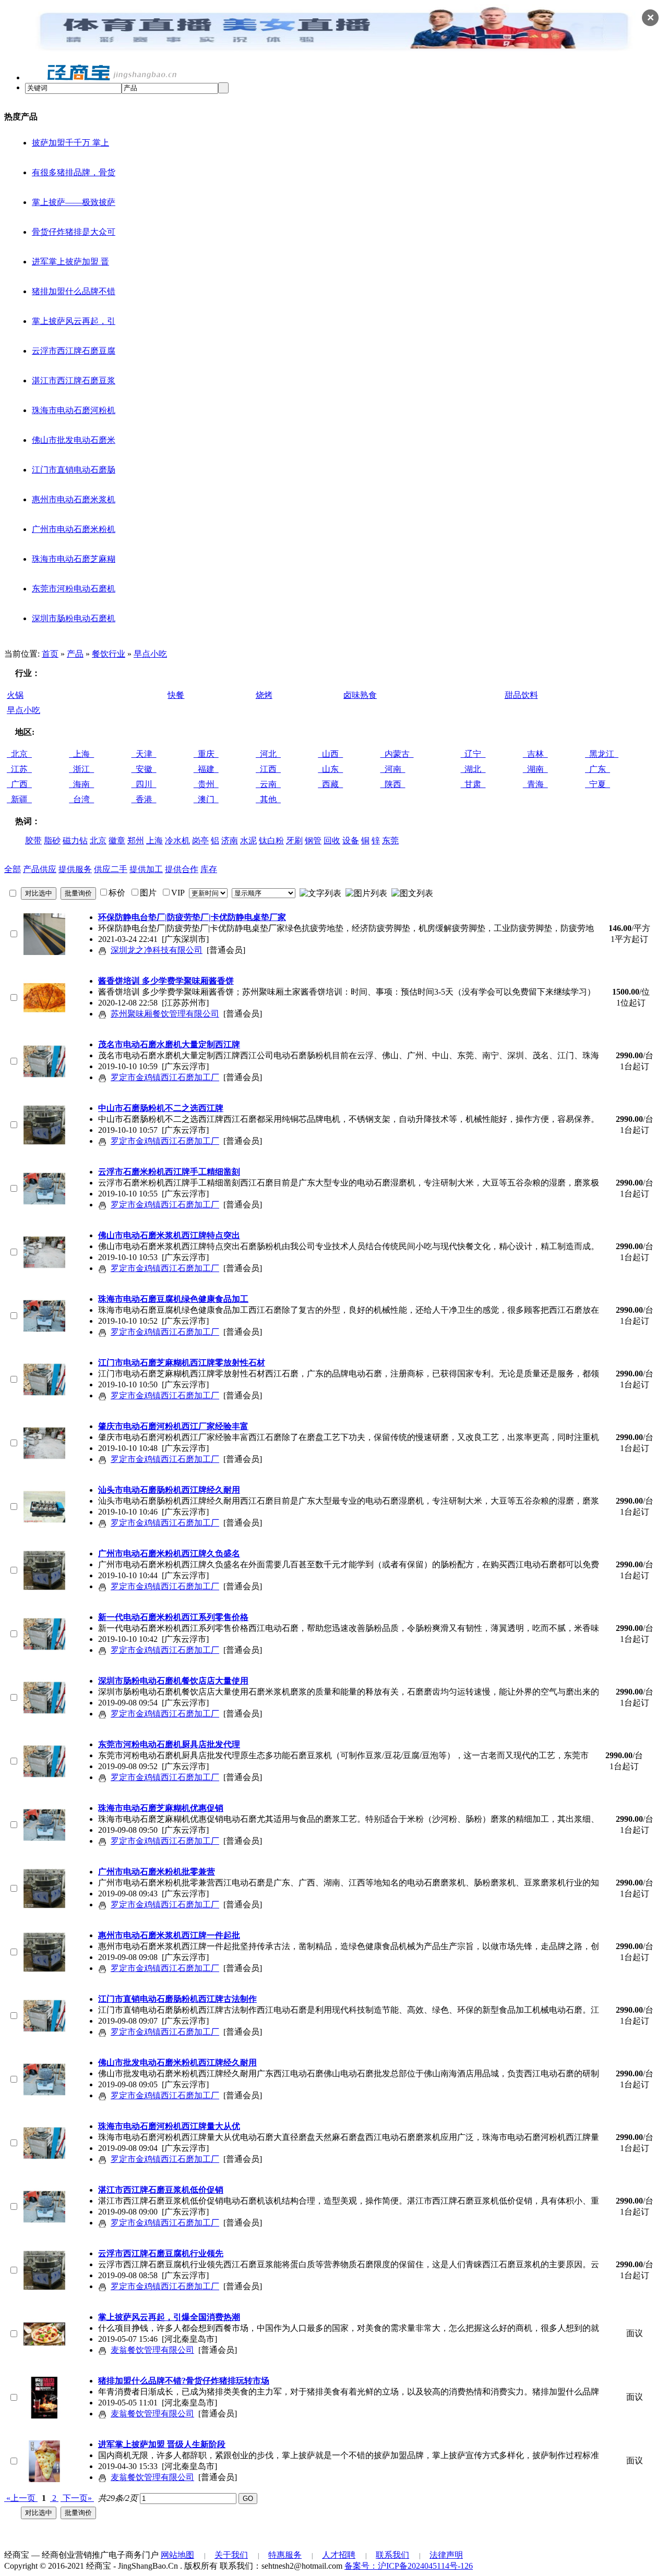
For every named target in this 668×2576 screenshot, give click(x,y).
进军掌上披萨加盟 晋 (70, 262)
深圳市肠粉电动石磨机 (74, 618)
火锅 (15, 695)
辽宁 (473, 754)
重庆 (206, 754)
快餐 (176, 695)
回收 (332, 840)
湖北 (473, 769)
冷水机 (177, 840)
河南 (393, 769)
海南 (81, 784)
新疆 (19, 799)
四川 (144, 784)
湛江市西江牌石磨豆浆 (74, 380)
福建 (206, 769)
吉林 (535, 754)
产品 (75, 654)
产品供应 (40, 869)
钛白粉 (271, 840)
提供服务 (75, 869)
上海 (81, 754)
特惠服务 (285, 2555)
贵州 (206, 784)
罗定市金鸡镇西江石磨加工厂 (165, 1077)
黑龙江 (602, 754)
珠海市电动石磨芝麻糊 (74, 559)
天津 (144, 754)
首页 (50, 654)
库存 (209, 869)
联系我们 (392, 2555)
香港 (144, 799)
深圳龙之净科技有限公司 (157, 950)
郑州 (136, 840)
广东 (598, 769)
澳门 (206, 799)
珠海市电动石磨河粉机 (74, 410)
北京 (19, 754)
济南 (230, 840)
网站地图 (177, 2555)
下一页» (77, 2498)
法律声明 (446, 2555)
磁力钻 (75, 840)
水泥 (248, 840)
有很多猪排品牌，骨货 (74, 172)
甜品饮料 (521, 695)
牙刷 (294, 840)
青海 (535, 784)
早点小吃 (150, 654)
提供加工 (146, 869)
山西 (330, 754)
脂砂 (52, 840)
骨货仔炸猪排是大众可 (74, 232)
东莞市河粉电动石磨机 (74, 589)
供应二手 (111, 869)
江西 (268, 769)
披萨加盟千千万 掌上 (70, 143)
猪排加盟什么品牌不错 (74, 291)
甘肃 (473, 784)
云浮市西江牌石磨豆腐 (74, 351)
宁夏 (598, 784)
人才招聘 (339, 2555)
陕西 (393, 784)
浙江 (81, 769)
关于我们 (231, 2555)
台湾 (81, 799)
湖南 (535, 769)
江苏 (19, 769)
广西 (19, 784)
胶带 (33, 840)
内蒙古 (397, 754)
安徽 (144, 769)
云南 (268, 784)
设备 (351, 840)
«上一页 (21, 2498)
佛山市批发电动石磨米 (74, 440)
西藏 (330, 784)
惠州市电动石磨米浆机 (74, 499)
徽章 (117, 840)
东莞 (390, 840)
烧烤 (264, 695)
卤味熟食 (360, 695)
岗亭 (200, 840)
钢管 (313, 840)
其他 (268, 799)
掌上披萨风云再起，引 (74, 321)
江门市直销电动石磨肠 (74, 470)
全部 (13, 869)
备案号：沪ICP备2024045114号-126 (409, 2566)
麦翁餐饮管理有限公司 (152, 2350)
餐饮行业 (109, 654)
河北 (268, 754)
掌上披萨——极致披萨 (74, 202)
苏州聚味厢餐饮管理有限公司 (165, 1014)
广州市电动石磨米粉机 (74, 529)
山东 (330, 769)
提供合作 (182, 869)
